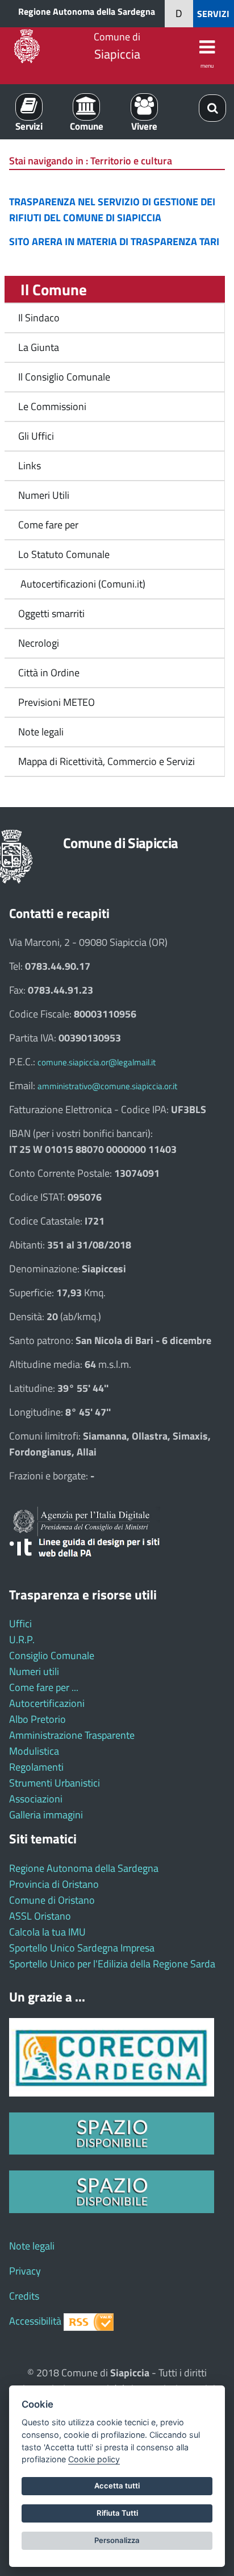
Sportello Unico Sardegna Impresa (82, 1948)
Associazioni (36, 1799)
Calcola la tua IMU (47, 1932)
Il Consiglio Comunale (64, 377)
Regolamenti (36, 1767)
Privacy (25, 2271)
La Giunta (39, 347)
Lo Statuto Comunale (64, 554)
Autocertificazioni (47, 1703)
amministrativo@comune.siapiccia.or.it (107, 1086)
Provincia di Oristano (54, 1884)
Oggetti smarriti (51, 613)
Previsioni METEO (57, 702)
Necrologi (39, 643)
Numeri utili (34, 1671)
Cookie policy (94, 2459)
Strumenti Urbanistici (55, 1783)
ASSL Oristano (40, 1916)
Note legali (41, 732)
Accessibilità (35, 2321)
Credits (24, 2296)
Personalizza (117, 2540)
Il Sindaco (39, 318)
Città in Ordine (49, 673)
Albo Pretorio (37, 1719)
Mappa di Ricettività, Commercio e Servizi (106, 761)
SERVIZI (213, 14)
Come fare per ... (44, 1687)
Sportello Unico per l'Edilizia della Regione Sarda (112, 1964)
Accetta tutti (117, 2486)
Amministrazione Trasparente (72, 1735)
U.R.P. (22, 1640)
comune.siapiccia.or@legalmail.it (97, 1062)
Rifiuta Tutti (117, 2513)
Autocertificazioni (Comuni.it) (82, 584)
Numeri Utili (44, 495)
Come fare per (48, 525)
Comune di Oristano (52, 1900)
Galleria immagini (46, 1815)
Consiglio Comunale (52, 1655)
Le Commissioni (52, 406)
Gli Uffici (36, 436)
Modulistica (34, 1751)
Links (30, 466)
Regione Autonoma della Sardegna (87, 11)
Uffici (20, 1624)
